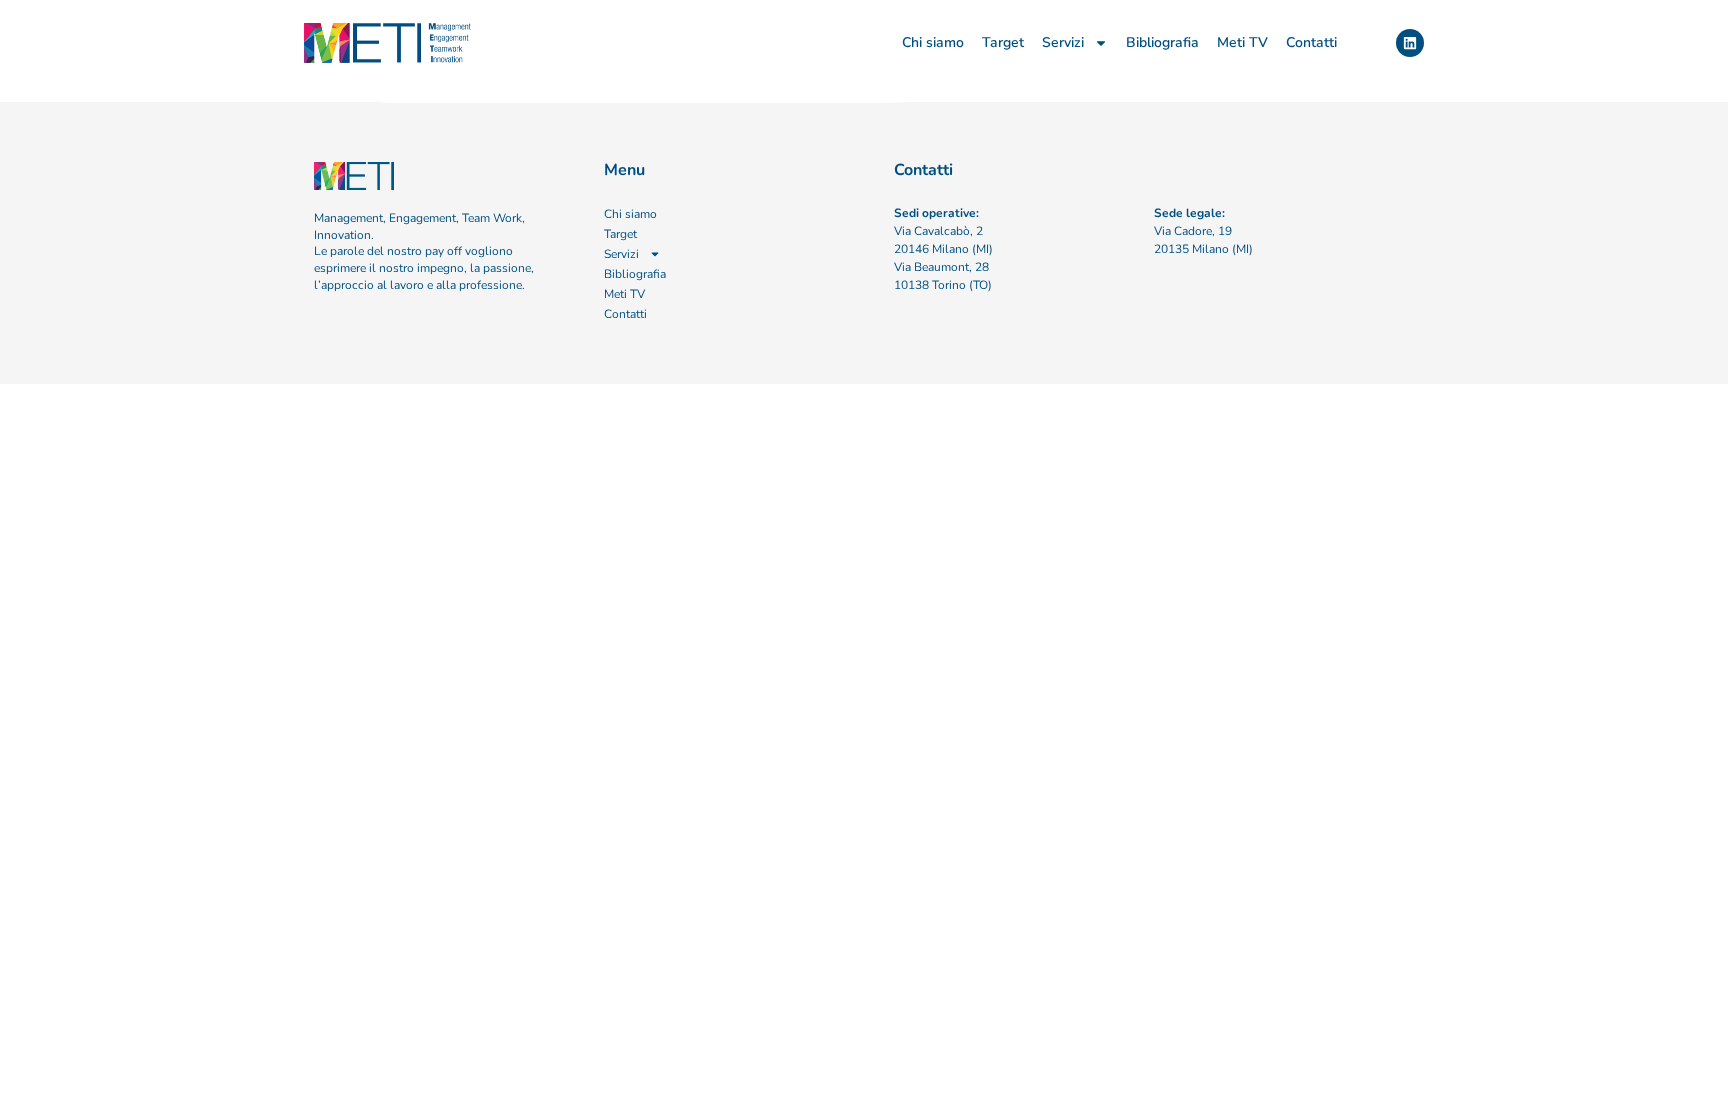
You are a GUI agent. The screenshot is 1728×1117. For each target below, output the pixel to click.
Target (1003, 42)
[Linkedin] (1410, 43)
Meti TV (1242, 42)
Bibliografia (1162, 42)
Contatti (1311, 42)
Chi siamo (933, 42)
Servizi (1063, 42)
